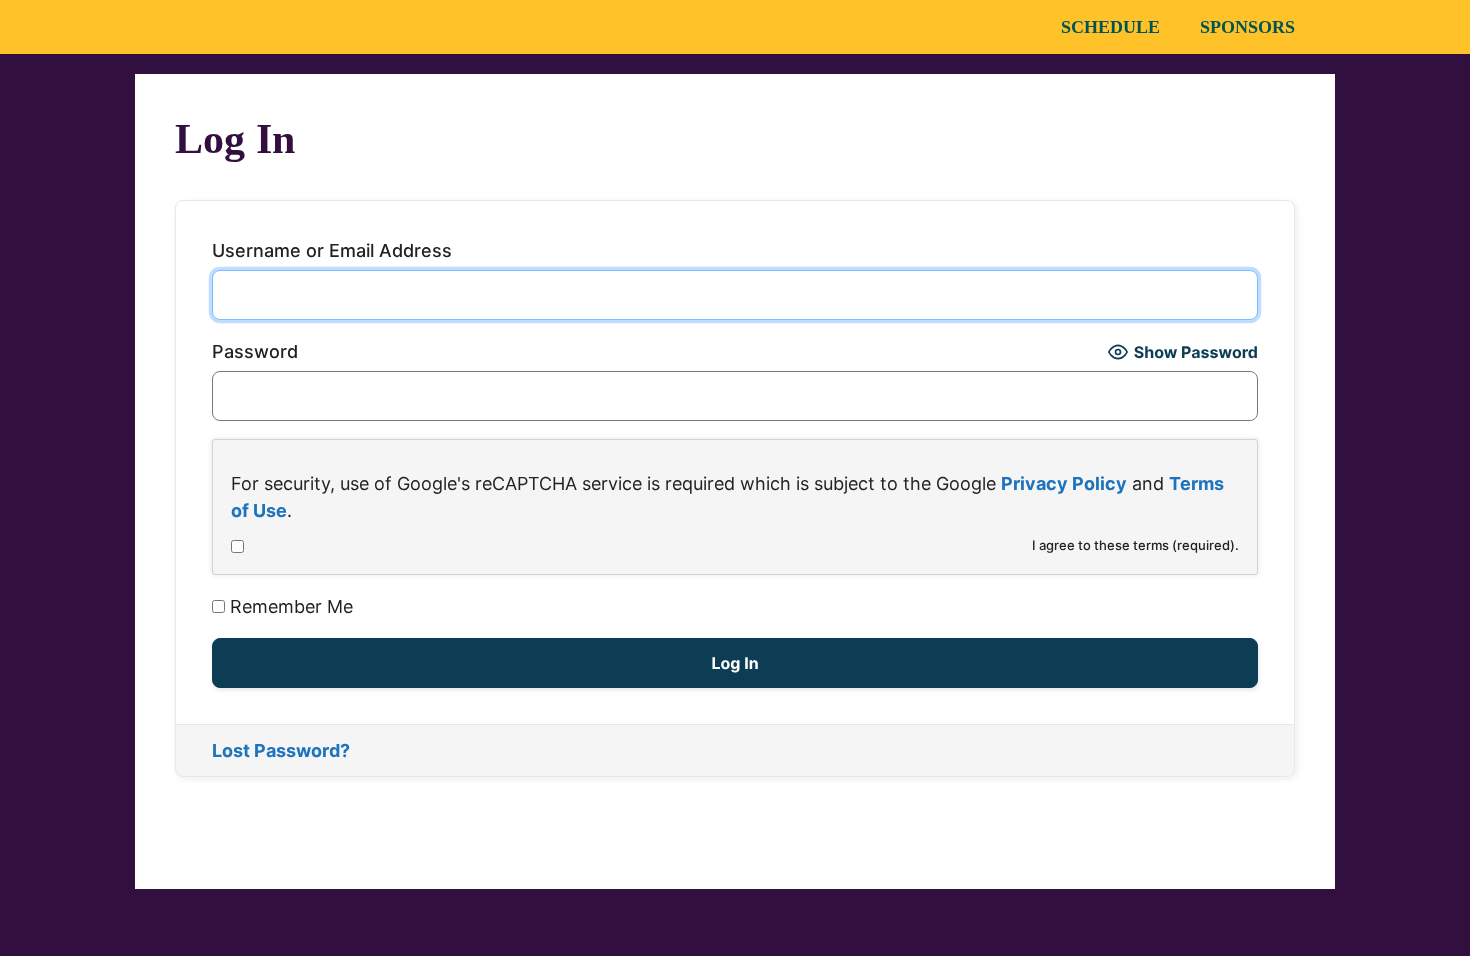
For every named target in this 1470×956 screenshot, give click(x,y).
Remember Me (289, 606)
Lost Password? (281, 750)
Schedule (1110, 27)
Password (255, 351)
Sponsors (1247, 27)
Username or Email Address (332, 250)
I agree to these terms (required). (1135, 545)
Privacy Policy (1064, 483)
